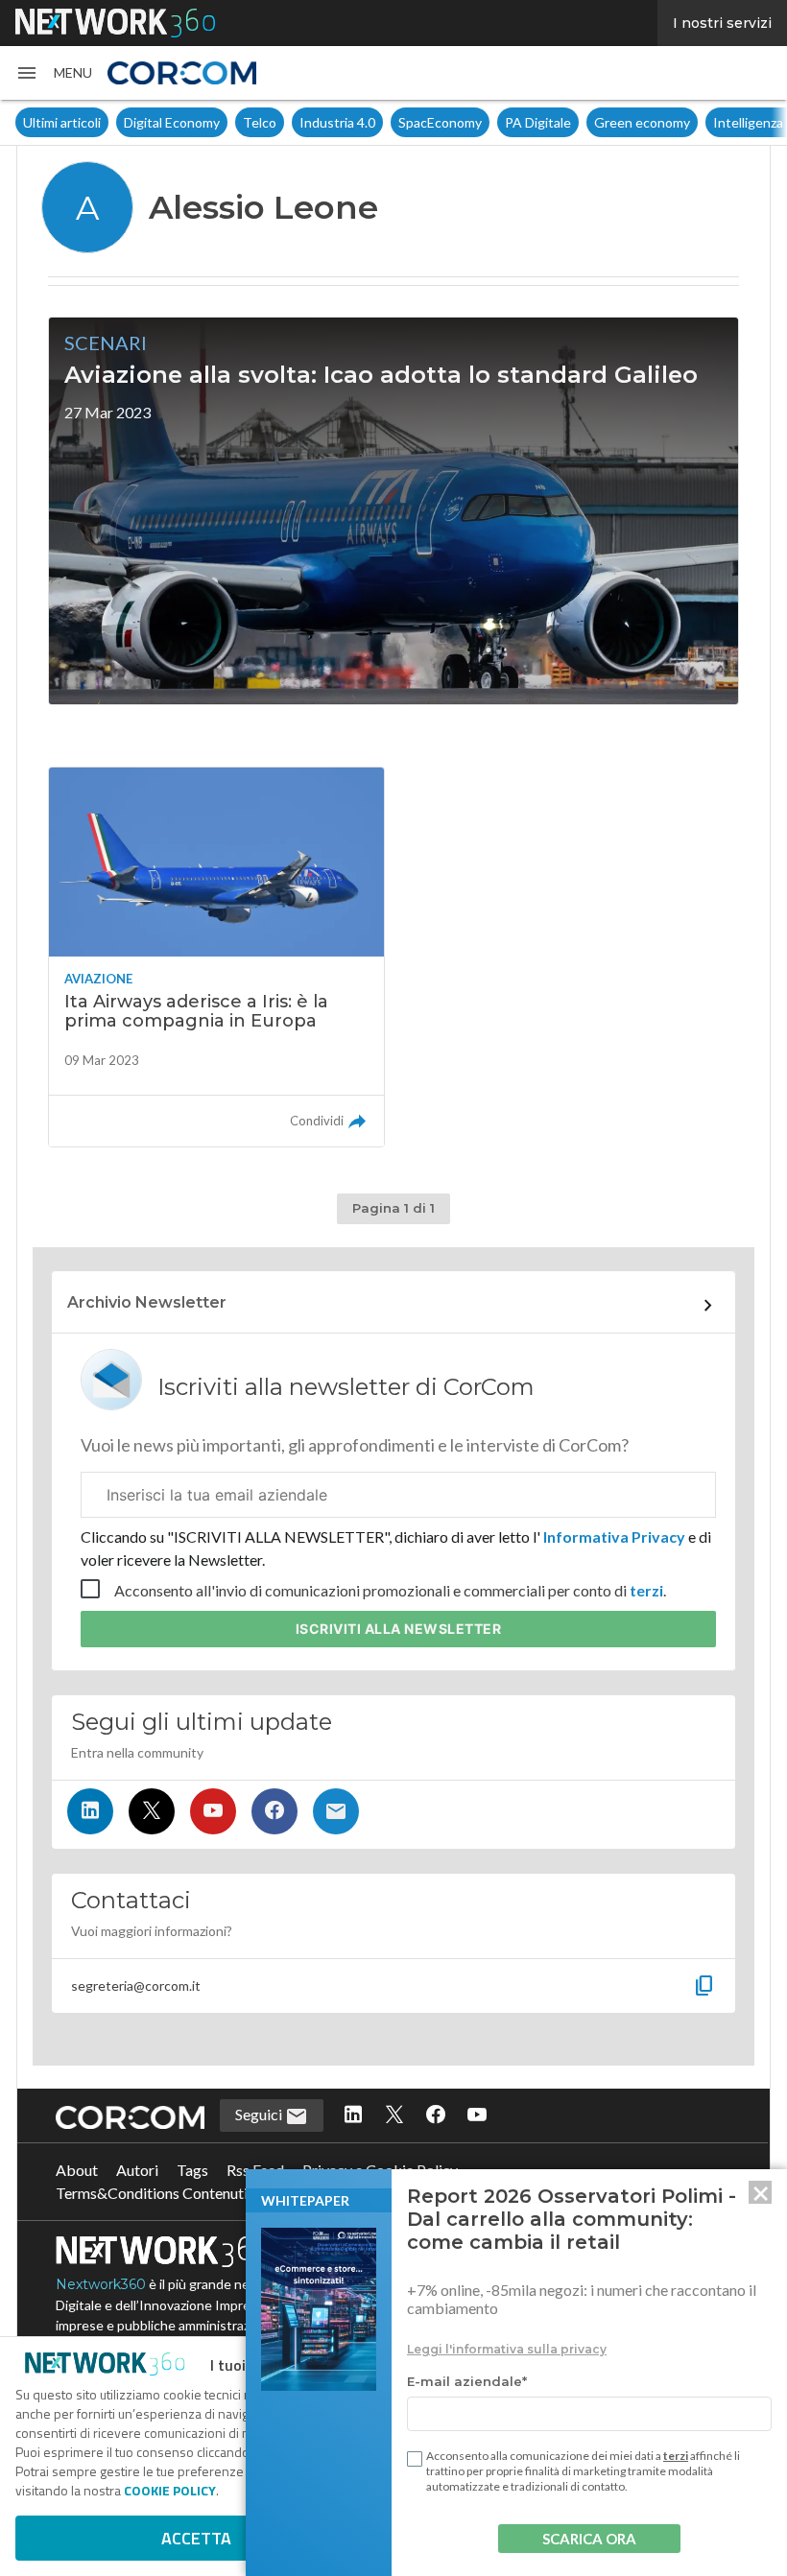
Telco (260, 122)
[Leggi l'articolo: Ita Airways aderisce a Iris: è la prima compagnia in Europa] (216, 957)
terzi (646, 1590)
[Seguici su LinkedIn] (90, 1811)
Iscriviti (399, 1629)
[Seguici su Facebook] (274, 1811)
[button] (54, 73)
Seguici (260, 2114)
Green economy (642, 122)
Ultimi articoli (62, 122)
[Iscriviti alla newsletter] (336, 1811)
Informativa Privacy (614, 1536)
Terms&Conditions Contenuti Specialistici (192, 2193)
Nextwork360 (101, 2284)
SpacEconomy (440, 122)
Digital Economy (172, 122)
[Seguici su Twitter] (152, 1811)
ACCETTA (196, 2538)
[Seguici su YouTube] (213, 1811)
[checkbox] (415, 2459)
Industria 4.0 (337, 122)
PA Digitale (538, 122)
